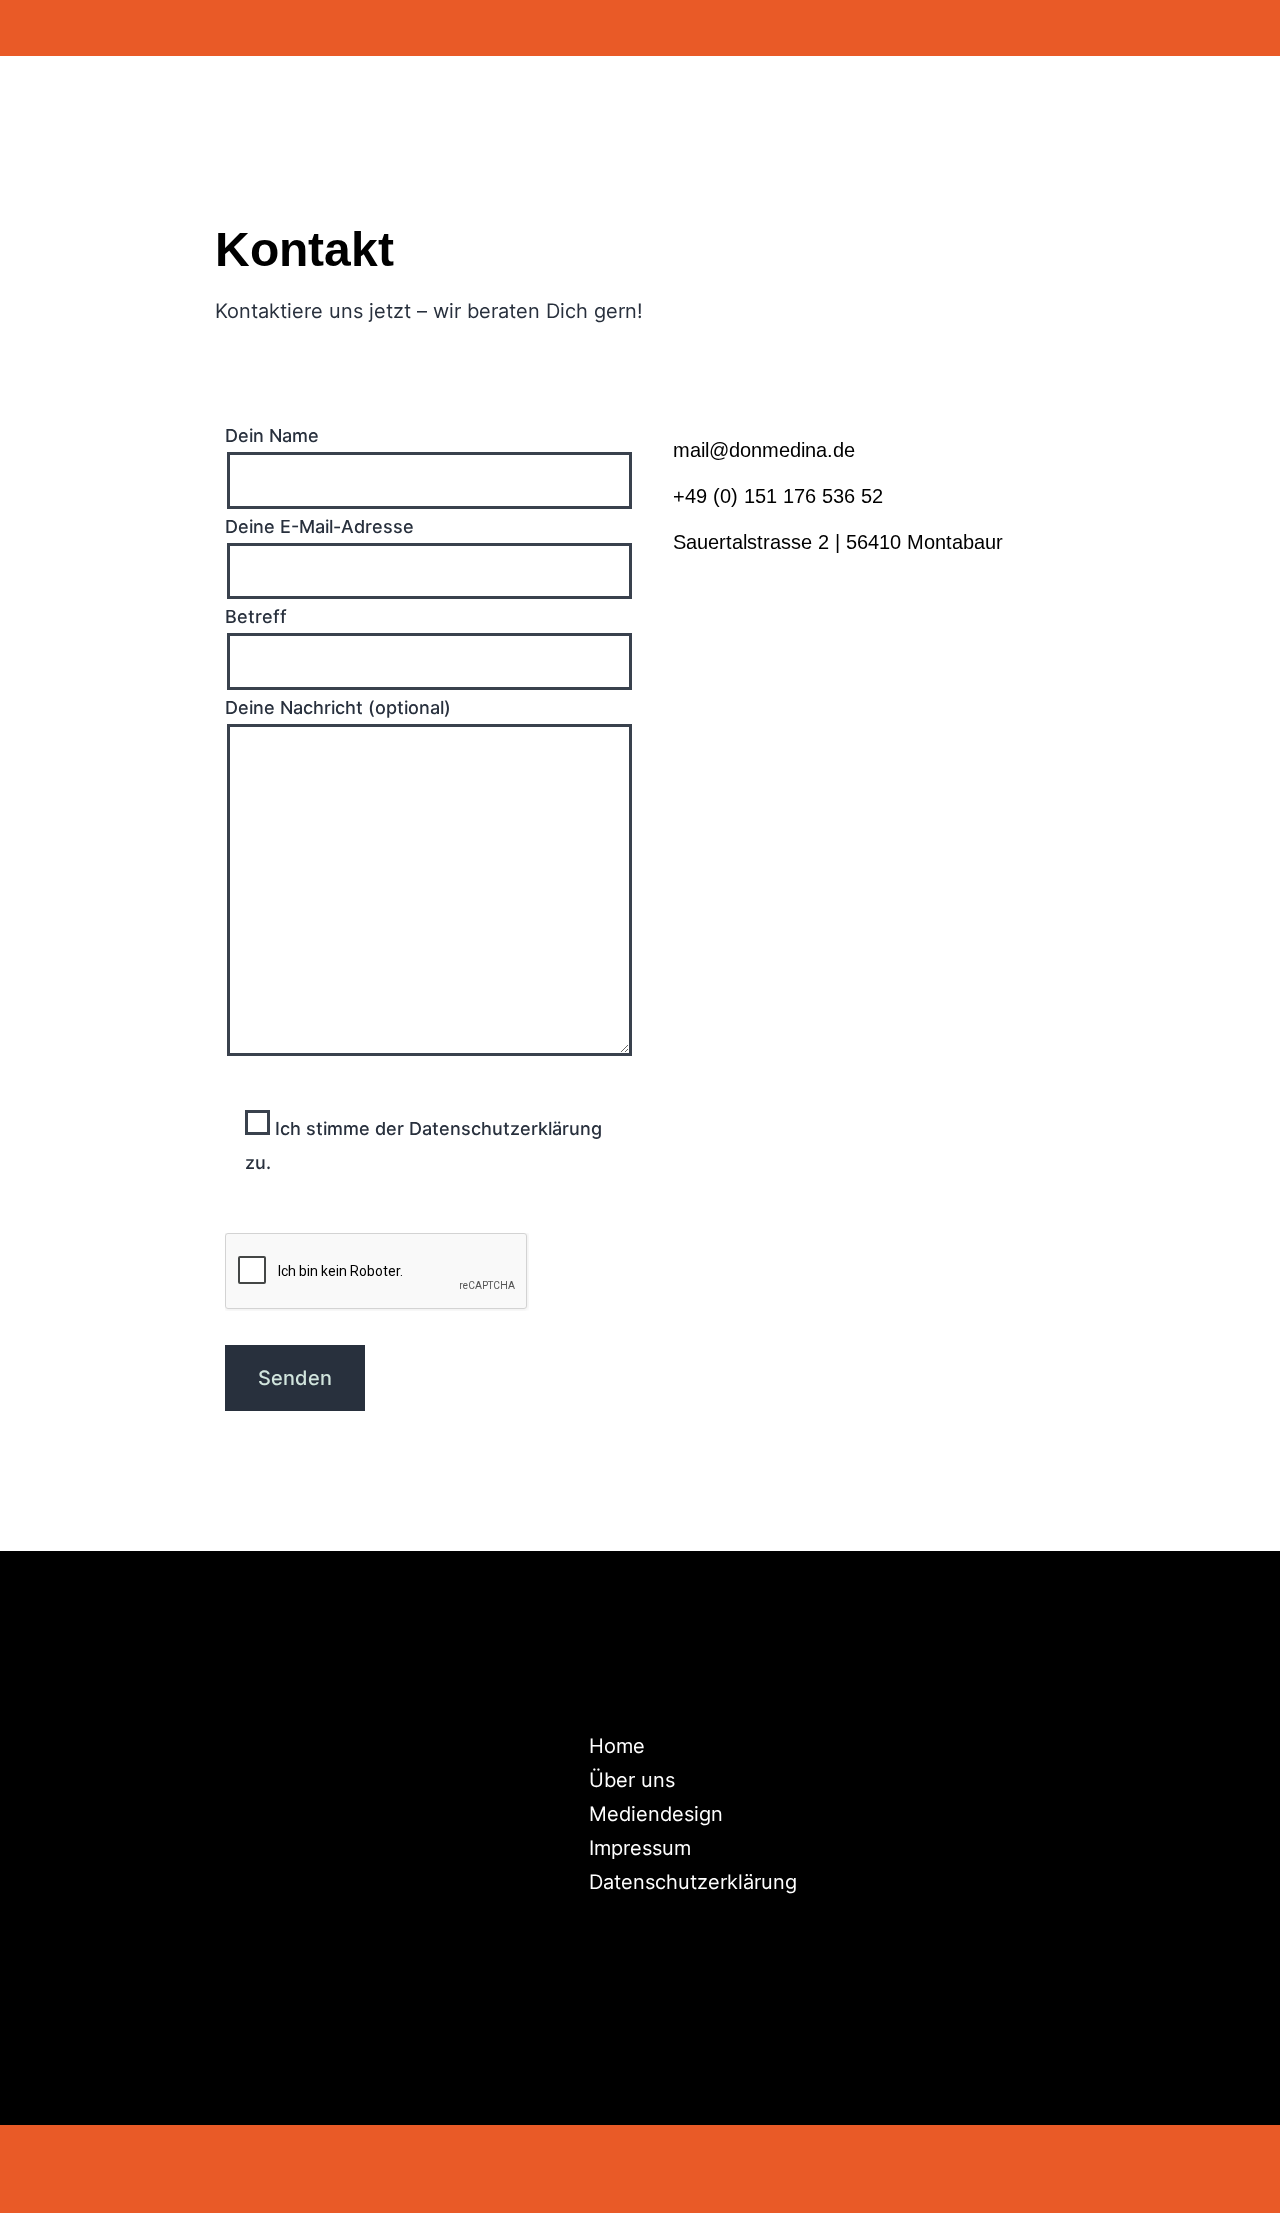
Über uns (632, 1780)
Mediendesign (656, 1814)
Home (617, 1746)
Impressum (640, 1848)
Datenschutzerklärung (693, 1882)
